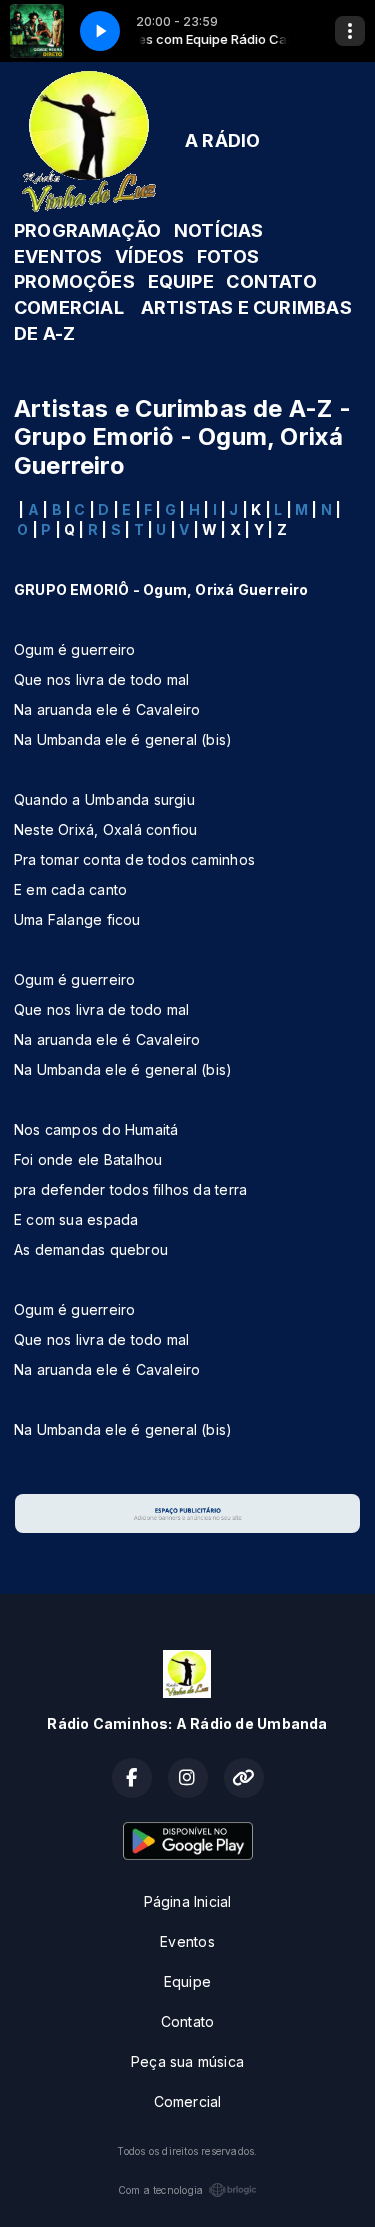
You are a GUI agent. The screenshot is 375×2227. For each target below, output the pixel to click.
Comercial (188, 2101)
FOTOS (228, 256)
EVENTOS (58, 256)
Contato (187, 2021)
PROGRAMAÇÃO (87, 230)
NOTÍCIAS (219, 230)
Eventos (187, 1941)
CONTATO (271, 281)
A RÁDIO (222, 140)
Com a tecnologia (160, 2190)
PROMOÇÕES (74, 281)
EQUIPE (181, 281)
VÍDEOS (149, 256)
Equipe (187, 1981)
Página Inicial (188, 1901)
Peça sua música (187, 2061)
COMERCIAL (69, 307)
